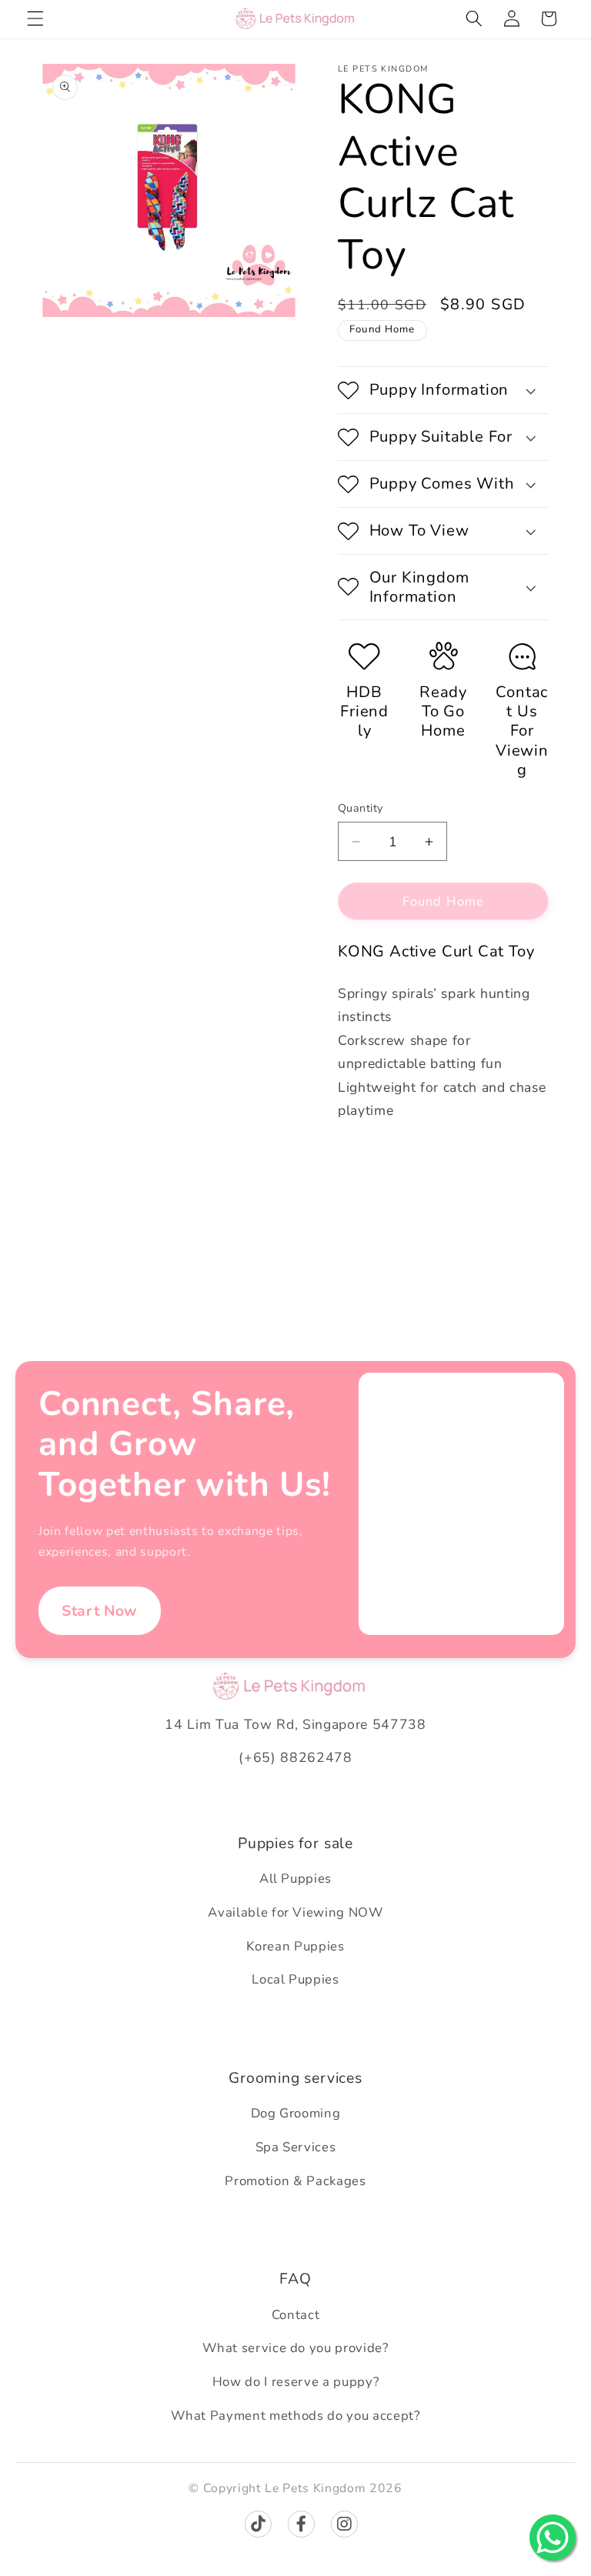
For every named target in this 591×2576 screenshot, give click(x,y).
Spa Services (296, 2147)
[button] (35, 18)
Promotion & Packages (295, 2181)
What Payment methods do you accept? (295, 2416)
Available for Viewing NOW (295, 1912)
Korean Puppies (295, 1946)
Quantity (361, 808)
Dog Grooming (296, 2113)
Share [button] (370, 1161)
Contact (296, 2315)
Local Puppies (295, 1979)
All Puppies (295, 1879)
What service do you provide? (295, 2348)
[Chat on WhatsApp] (553, 2538)
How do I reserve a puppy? (296, 2382)
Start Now (100, 1611)
